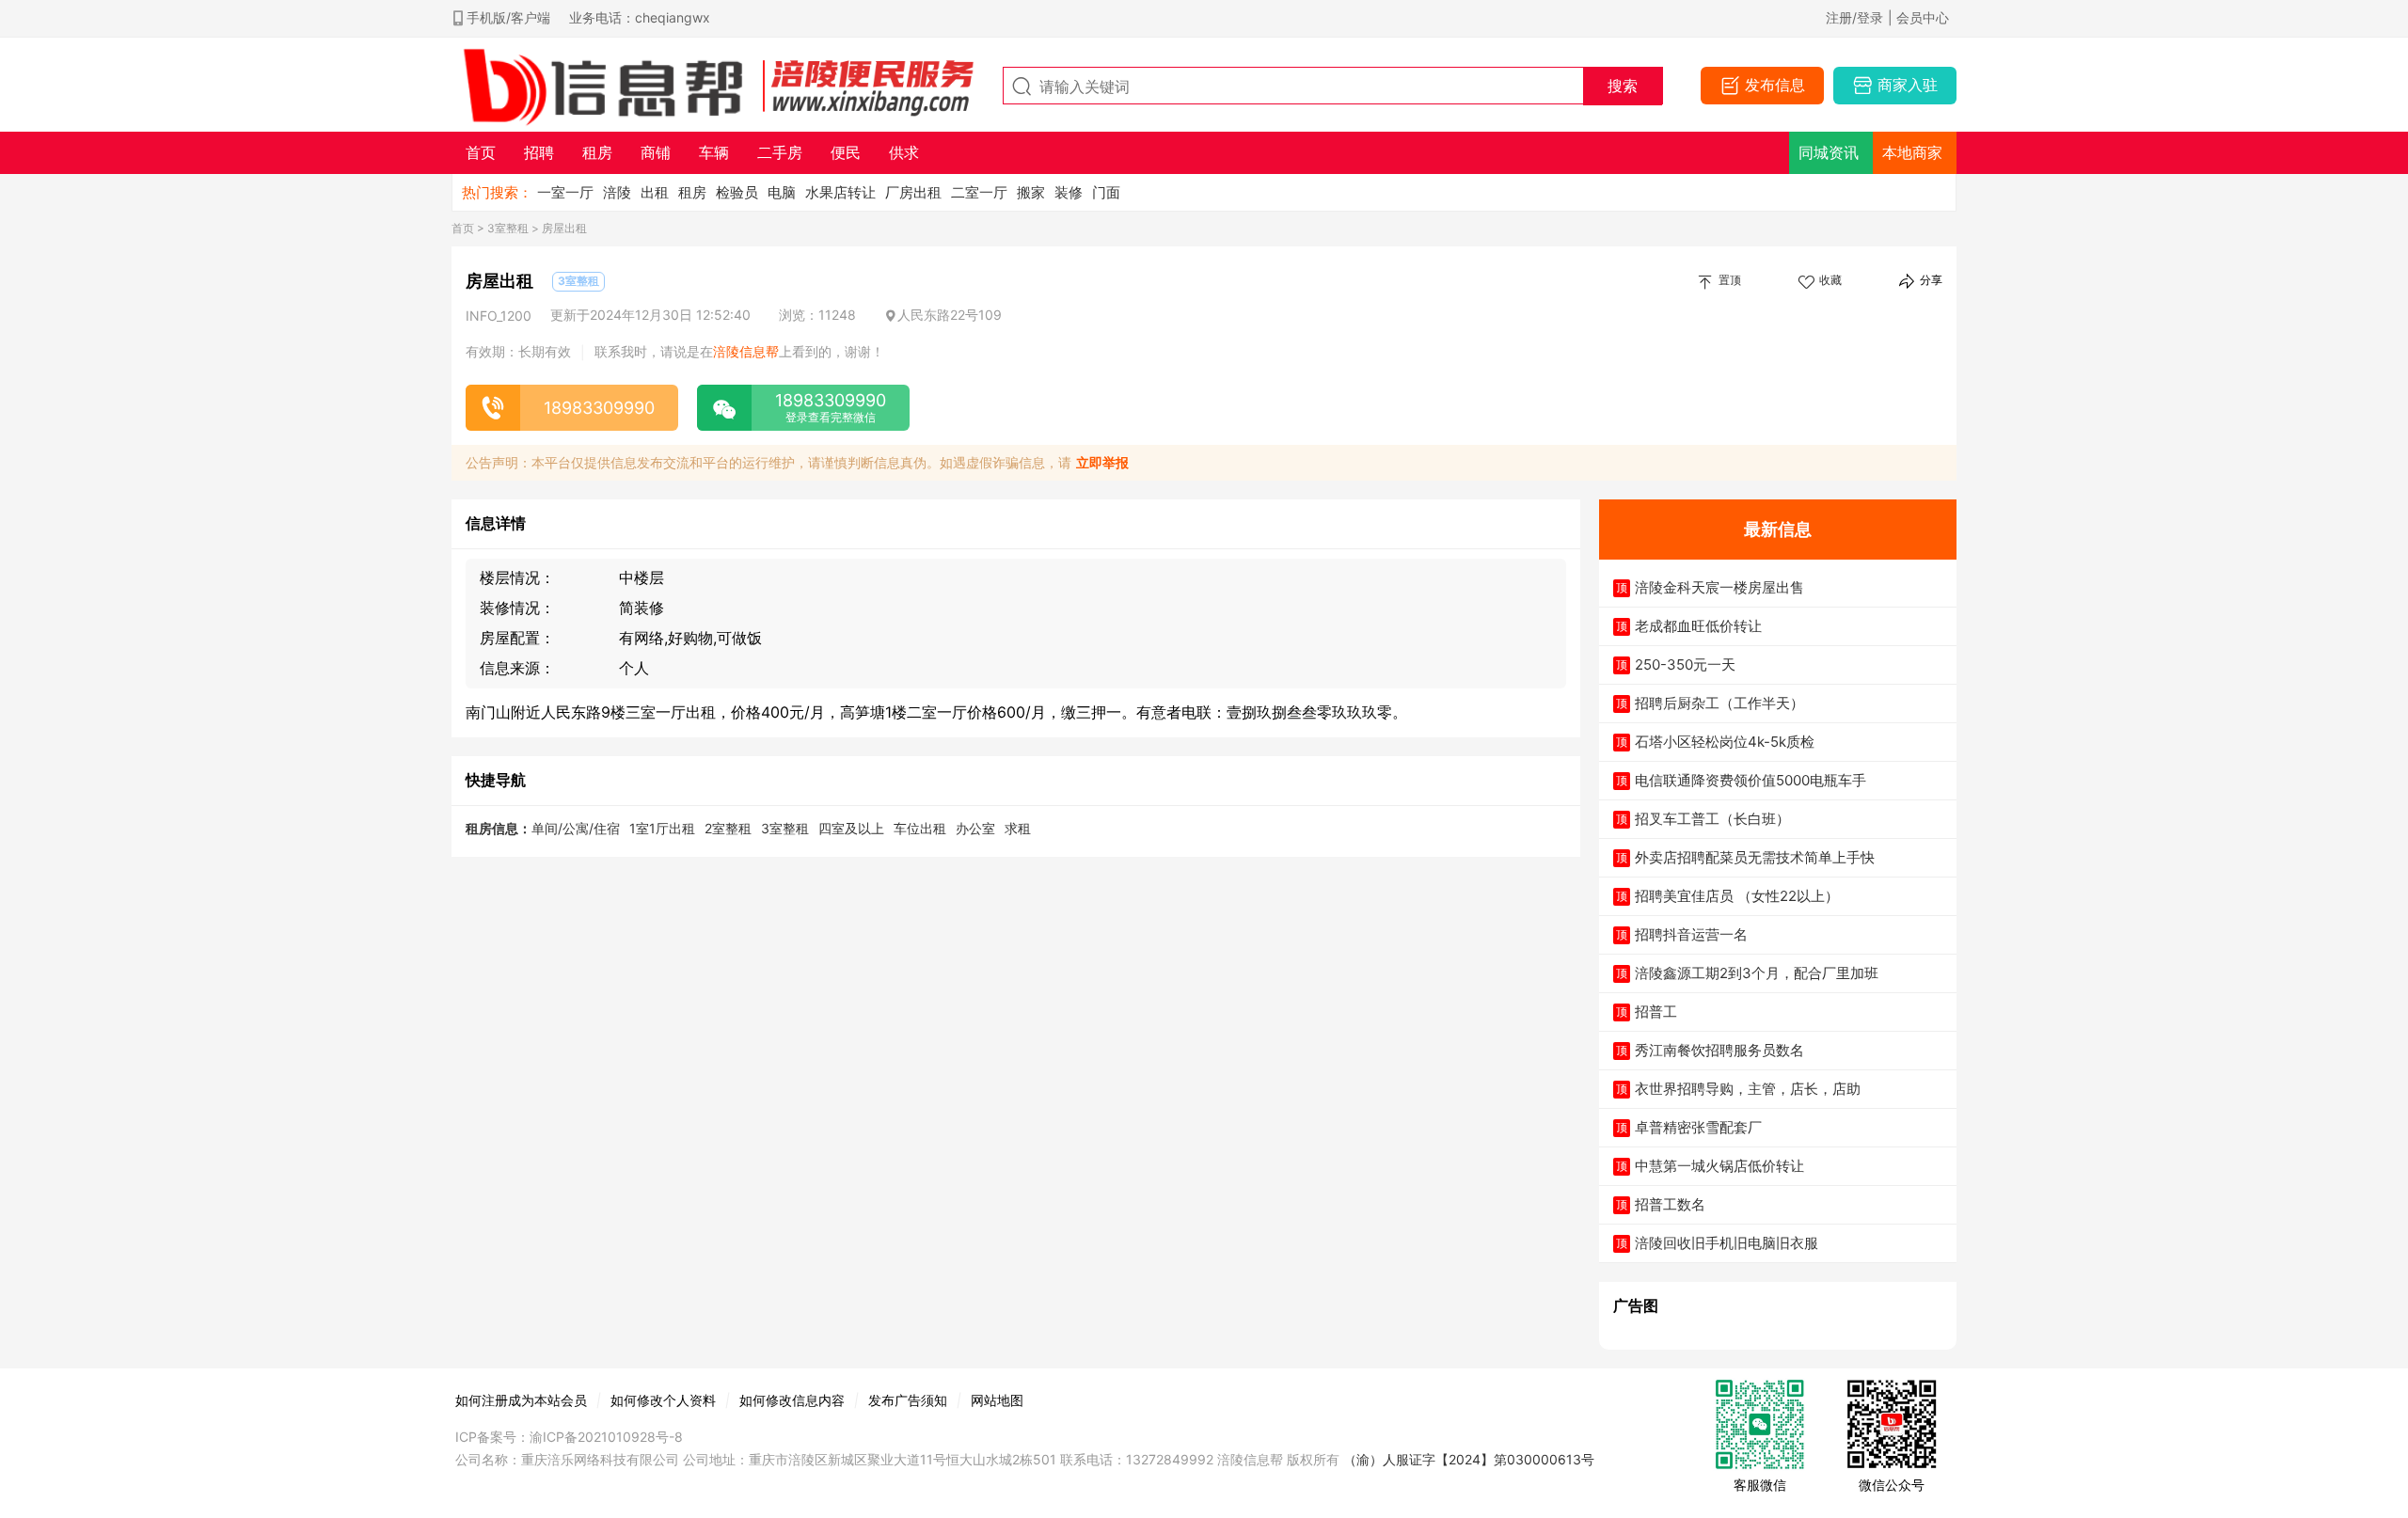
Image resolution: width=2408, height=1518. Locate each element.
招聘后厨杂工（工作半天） (1719, 703)
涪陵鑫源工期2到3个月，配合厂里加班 (1757, 973)
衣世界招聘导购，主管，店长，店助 (1748, 1089)
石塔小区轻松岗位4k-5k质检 (1725, 742)
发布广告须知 (908, 1400)
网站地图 (997, 1400)
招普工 (1656, 1012)
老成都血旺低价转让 (1698, 626)
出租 (655, 192)
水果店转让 (840, 192)
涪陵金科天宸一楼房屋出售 (1719, 587)
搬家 (1031, 192)
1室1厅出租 (662, 828)
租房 (692, 192)
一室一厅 (565, 192)
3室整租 (508, 228)
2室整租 (728, 828)
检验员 (737, 192)
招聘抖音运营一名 (1691, 934)
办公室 (975, 828)
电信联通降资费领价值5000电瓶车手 (1751, 780)
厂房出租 (913, 192)
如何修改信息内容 (792, 1400)
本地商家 (1912, 152)
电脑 (782, 192)
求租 (1018, 828)
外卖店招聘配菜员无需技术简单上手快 (1755, 857)
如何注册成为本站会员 (521, 1400)
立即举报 (1102, 462)
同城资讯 (1829, 152)
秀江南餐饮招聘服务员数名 (1719, 1050)
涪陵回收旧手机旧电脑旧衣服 (1727, 1243)
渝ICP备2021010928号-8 (606, 1437)
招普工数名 (1670, 1204)
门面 (1106, 192)
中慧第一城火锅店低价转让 (1719, 1166)
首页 (463, 228)
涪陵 (617, 192)
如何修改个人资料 (663, 1400)
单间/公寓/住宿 (576, 828)
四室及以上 (851, 828)
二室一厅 (979, 192)
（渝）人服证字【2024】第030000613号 (1469, 1459)
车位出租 (920, 828)
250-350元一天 (1685, 664)
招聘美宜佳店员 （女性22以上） (1737, 896)
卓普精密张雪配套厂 (1698, 1127)
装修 (1069, 192)
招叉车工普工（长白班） (1712, 819)
